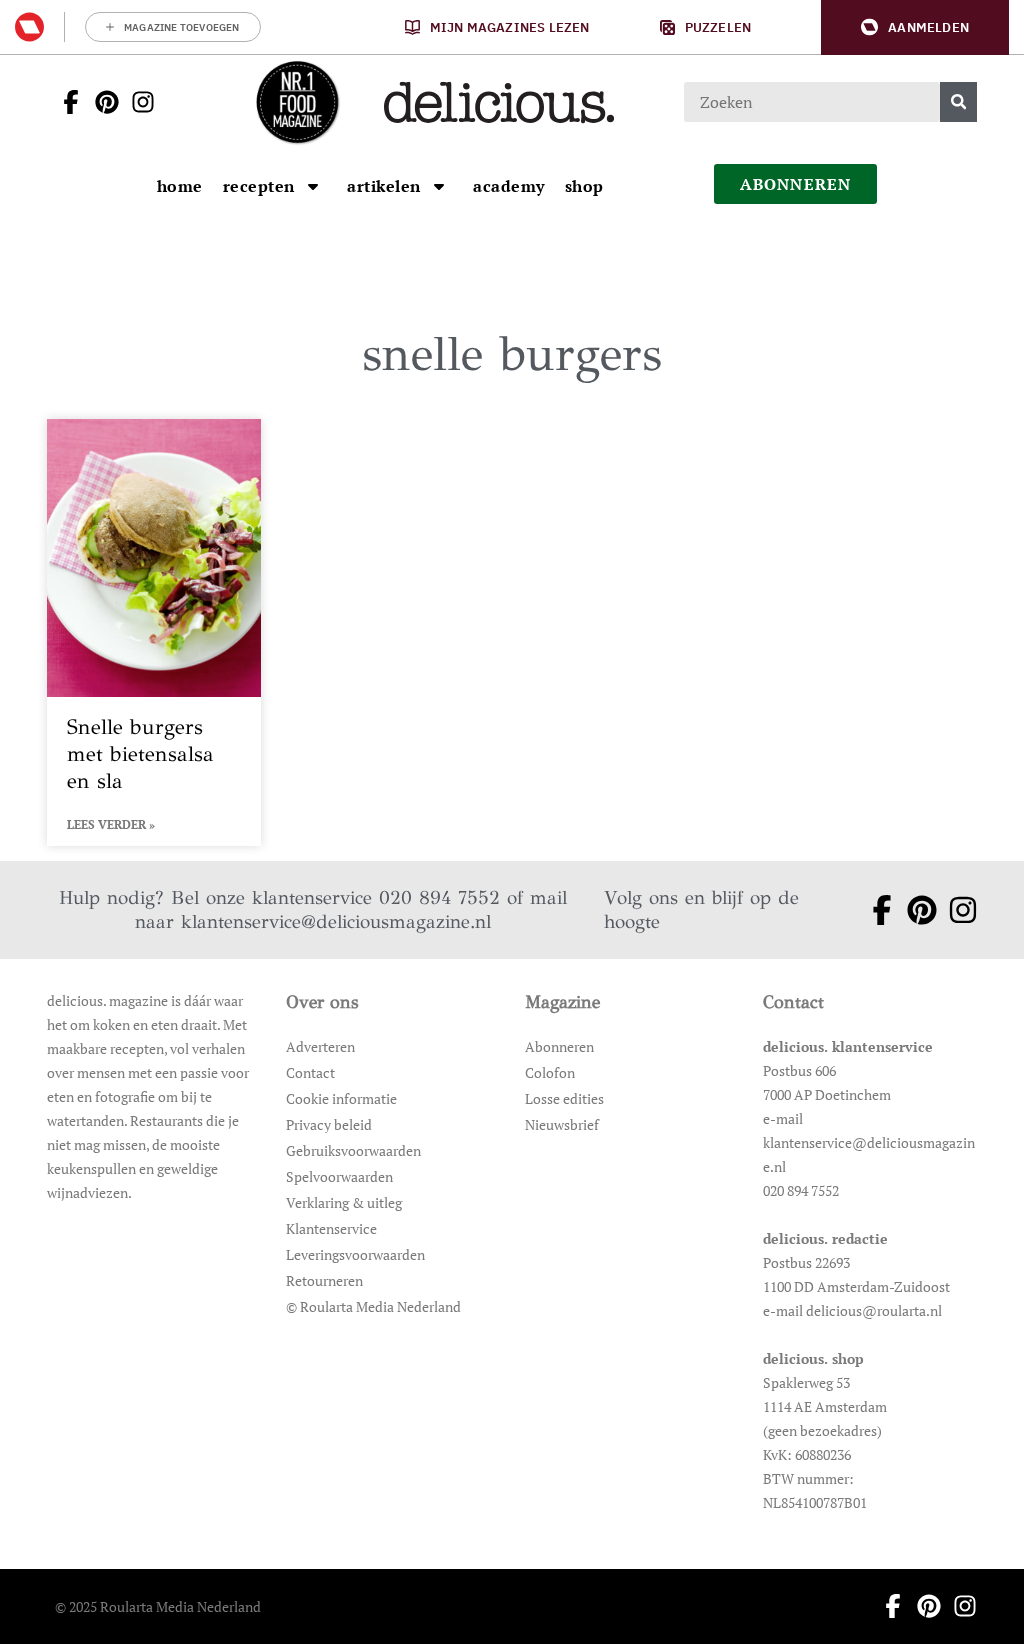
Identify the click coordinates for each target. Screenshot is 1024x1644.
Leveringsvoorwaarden (355, 1254)
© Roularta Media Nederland (373, 1306)
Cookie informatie (341, 1098)
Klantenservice (331, 1228)
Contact (310, 1072)
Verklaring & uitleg (344, 1202)
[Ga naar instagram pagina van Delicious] (137, 102)
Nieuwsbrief (562, 1124)
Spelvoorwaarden (339, 1176)
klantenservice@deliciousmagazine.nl (336, 921)
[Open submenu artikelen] (439, 186)
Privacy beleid (329, 1124)
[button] (915, 27)
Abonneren (559, 1046)
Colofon (550, 1072)
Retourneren (324, 1280)
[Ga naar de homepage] (297, 102)
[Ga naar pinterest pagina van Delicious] (101, 102)
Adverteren (320, 1046)
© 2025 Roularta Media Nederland (158, 1606)
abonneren (796, 184)
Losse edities (564, 1098)
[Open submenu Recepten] (313, 186)
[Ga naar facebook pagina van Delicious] (65, 102)
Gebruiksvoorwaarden (353, 1150)
